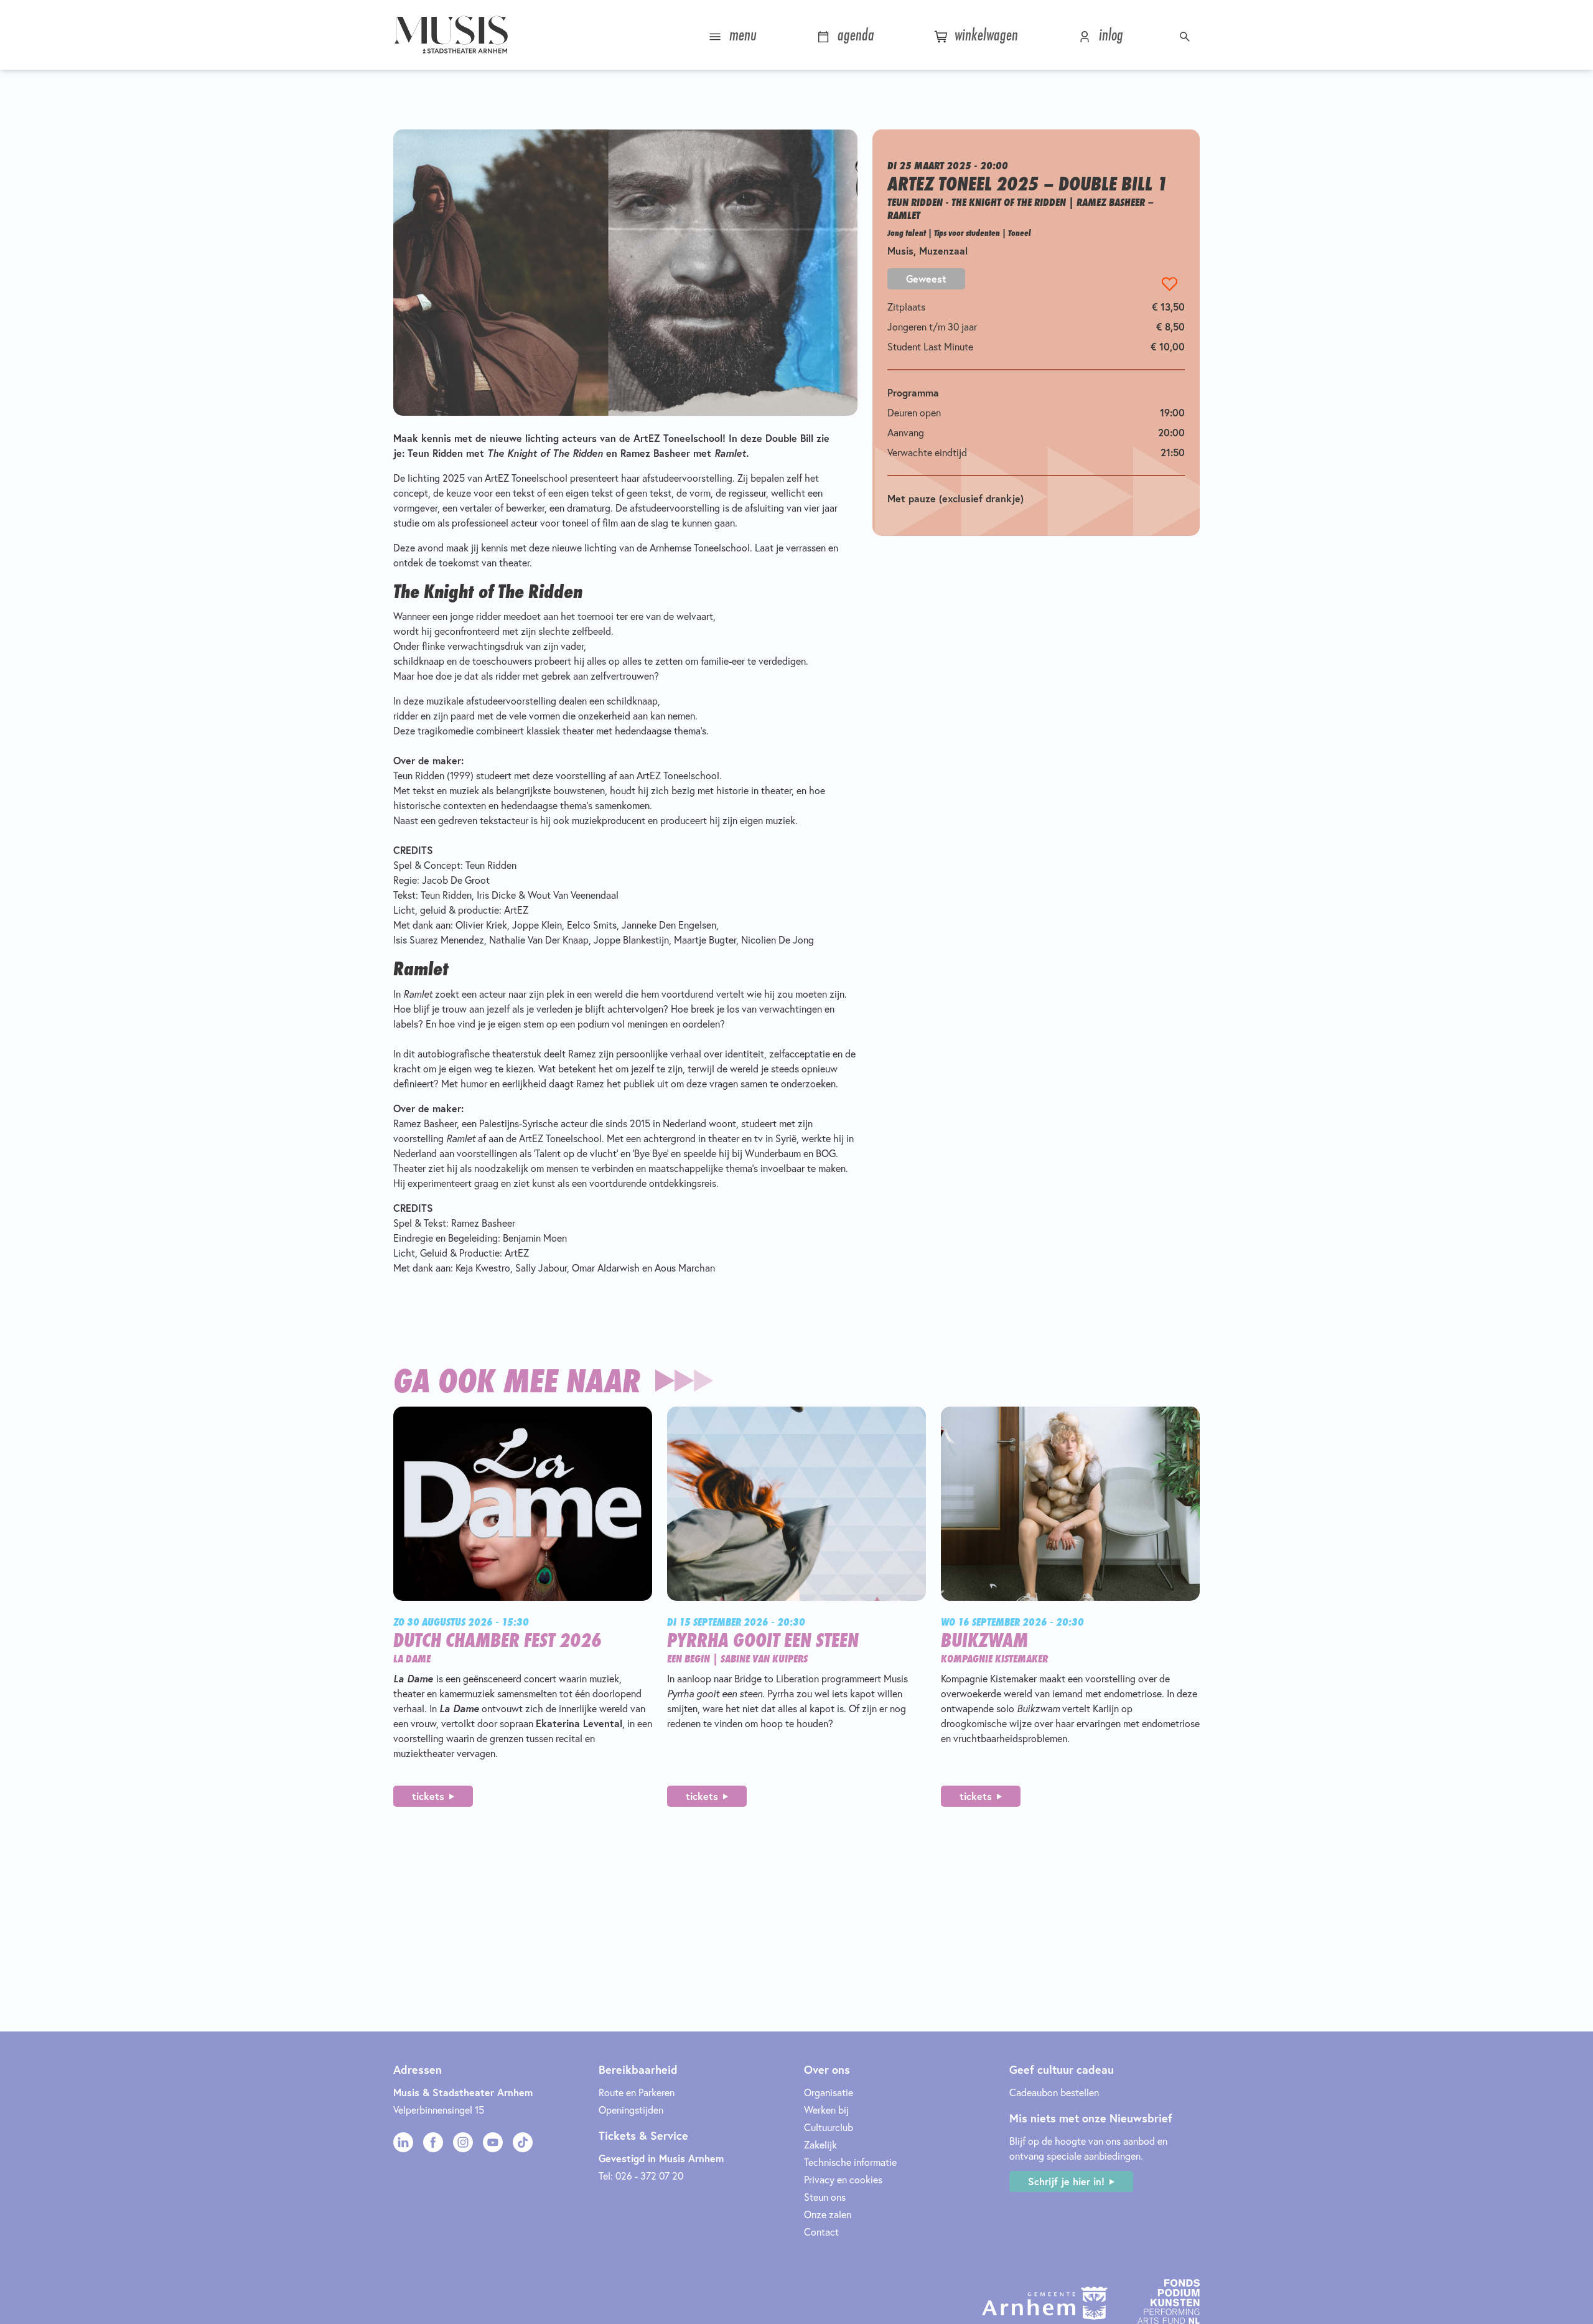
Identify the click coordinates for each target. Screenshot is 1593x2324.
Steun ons (825, 2197)
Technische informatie (850, 2162)
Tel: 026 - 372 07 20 (641, 2176)
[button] (1186, 35)
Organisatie (829, 2092)
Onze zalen (828, 2214)
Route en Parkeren (637, 2092)
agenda (854, 35)
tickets (428, 1796)
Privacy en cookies (843, 2179)
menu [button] (741, 35)
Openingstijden (631, 2110)
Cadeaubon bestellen (1054, 2092)
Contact (821, 2232)
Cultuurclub (829, 2127)
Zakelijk (820, 2144)
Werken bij (826, 2110)
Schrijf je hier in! (1066, 2181)
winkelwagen (984, 35)
